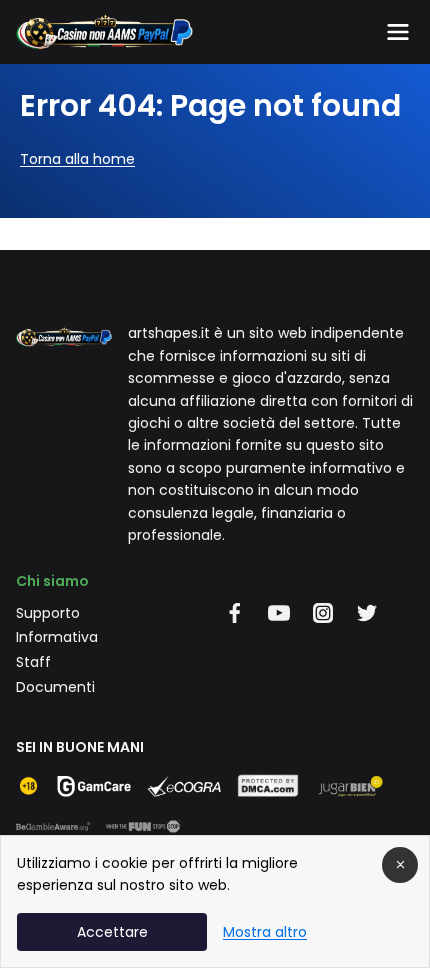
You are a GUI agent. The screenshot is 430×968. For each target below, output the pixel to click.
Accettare (112, 932)
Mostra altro (265, 932)
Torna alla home (77, 159)
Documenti (55, 687)
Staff (33, 662)
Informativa (57, 637)
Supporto (48, 613)
